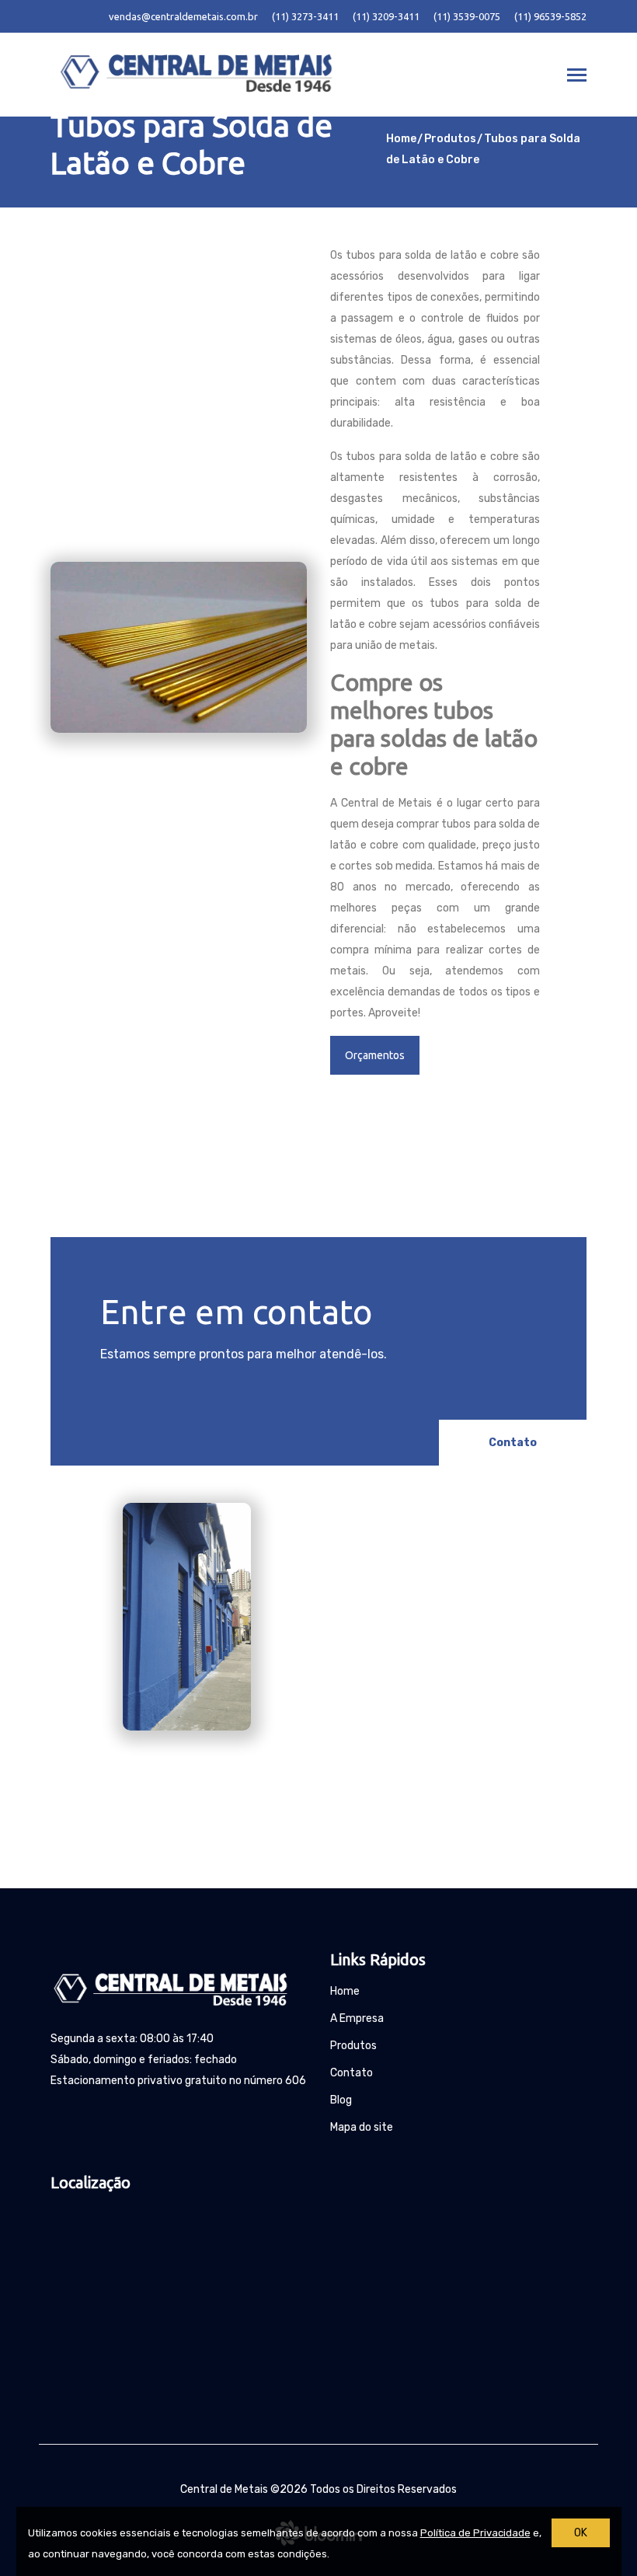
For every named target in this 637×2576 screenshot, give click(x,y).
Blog (341, 2100)
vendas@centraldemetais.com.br (183, 16)
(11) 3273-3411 (305, 16)
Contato (513, 1443)
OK (581, 2533)
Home (401, 139)
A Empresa (357, 2018)
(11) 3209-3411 (386, 16)
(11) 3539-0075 (467, 16)
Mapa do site (362, 2127)
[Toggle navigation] (577, 77)
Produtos (450, 139)
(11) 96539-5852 (550, 16)
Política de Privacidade (475, 2533)
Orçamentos (375, 1055)
